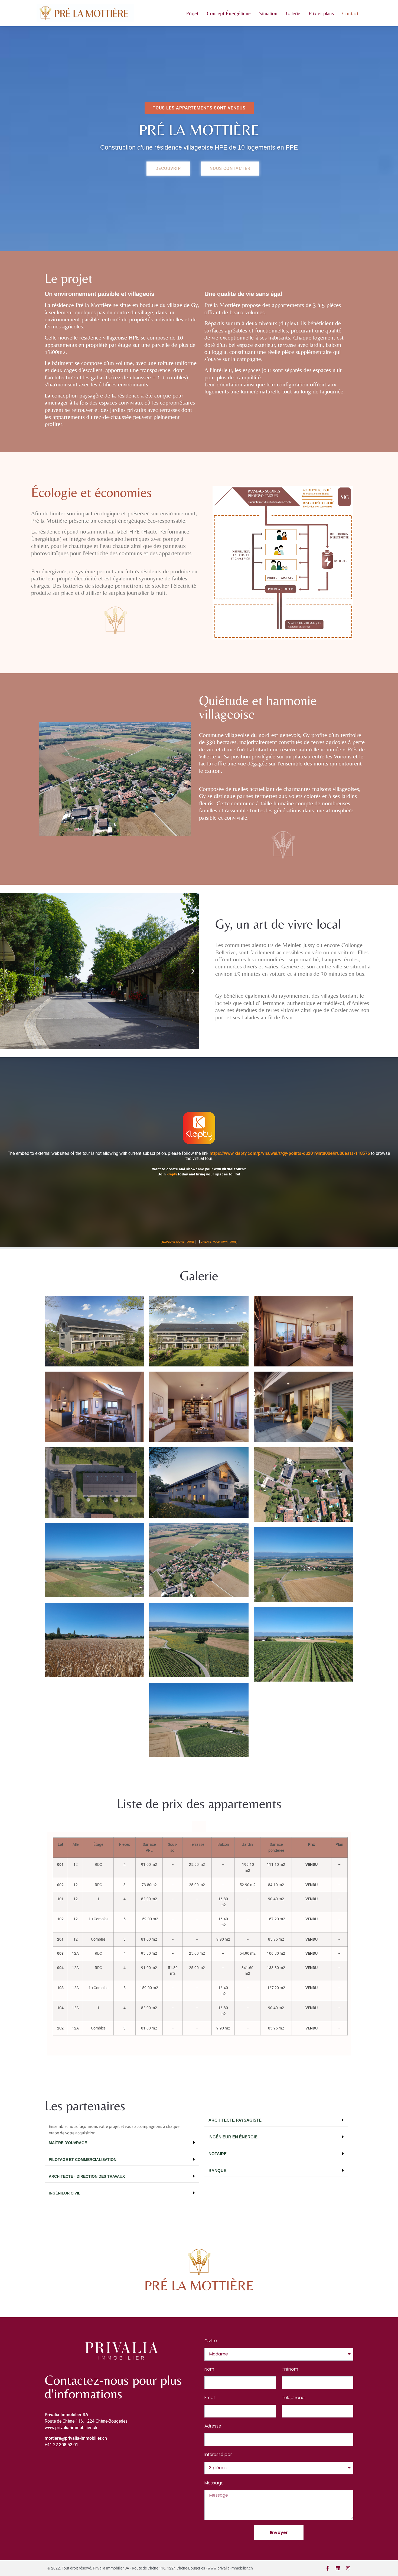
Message (214, 2483)
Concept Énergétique (229, 13)
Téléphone (293, 2398)
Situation (268, 13)
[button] (199, 108)
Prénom (290, 2369)
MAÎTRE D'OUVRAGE (68, 2143)
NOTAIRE (218, 2154)
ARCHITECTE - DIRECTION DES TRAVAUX (87, 2176)
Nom (209, 2369)
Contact (350, 13)
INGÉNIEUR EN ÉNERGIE (233, 2137)
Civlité (211, 2341)
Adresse (213, 2426)
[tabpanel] (199, 1944)
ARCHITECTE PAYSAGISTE (235, 2120)
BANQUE (217, 2171)
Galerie (293, 13)
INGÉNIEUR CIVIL (65, 2193)
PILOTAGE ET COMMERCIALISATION (83, 2160)
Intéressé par (218, 2454)
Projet (192, 13)
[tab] (199, 1827)
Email (210, 2398)
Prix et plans (321, 13)
